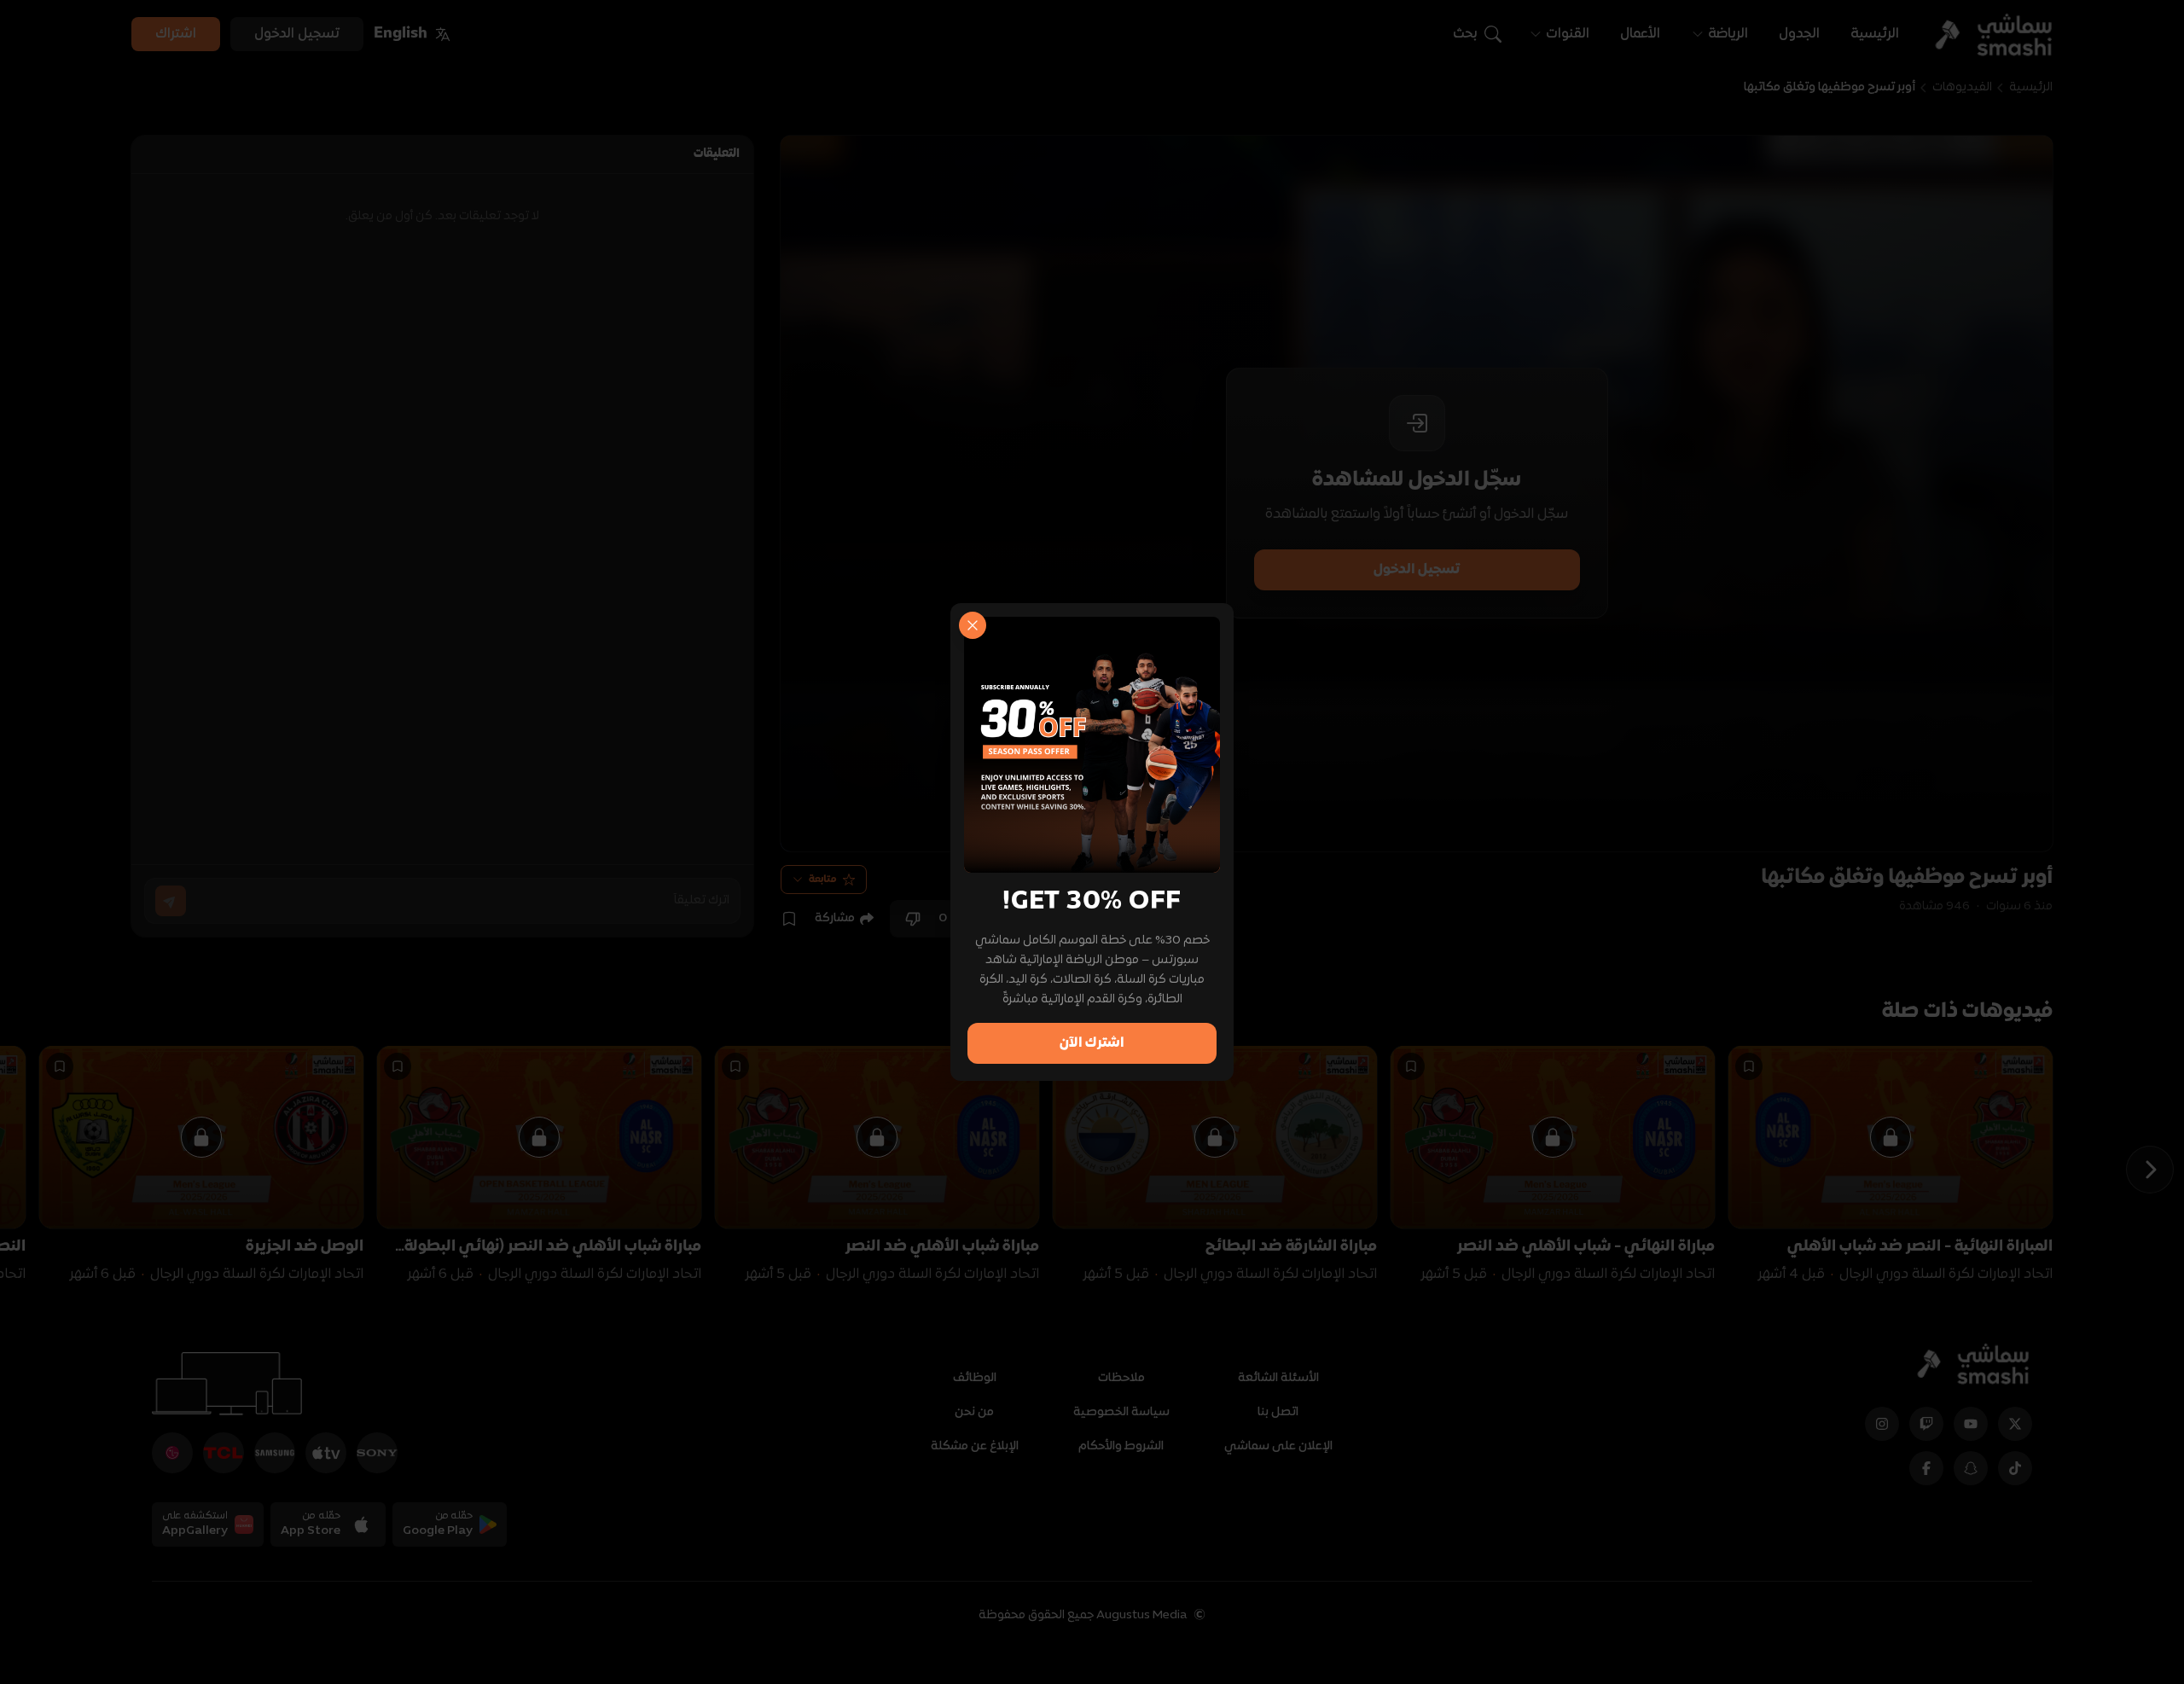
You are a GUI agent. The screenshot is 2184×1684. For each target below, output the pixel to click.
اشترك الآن (1092, 1043)
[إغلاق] (973, 625)
